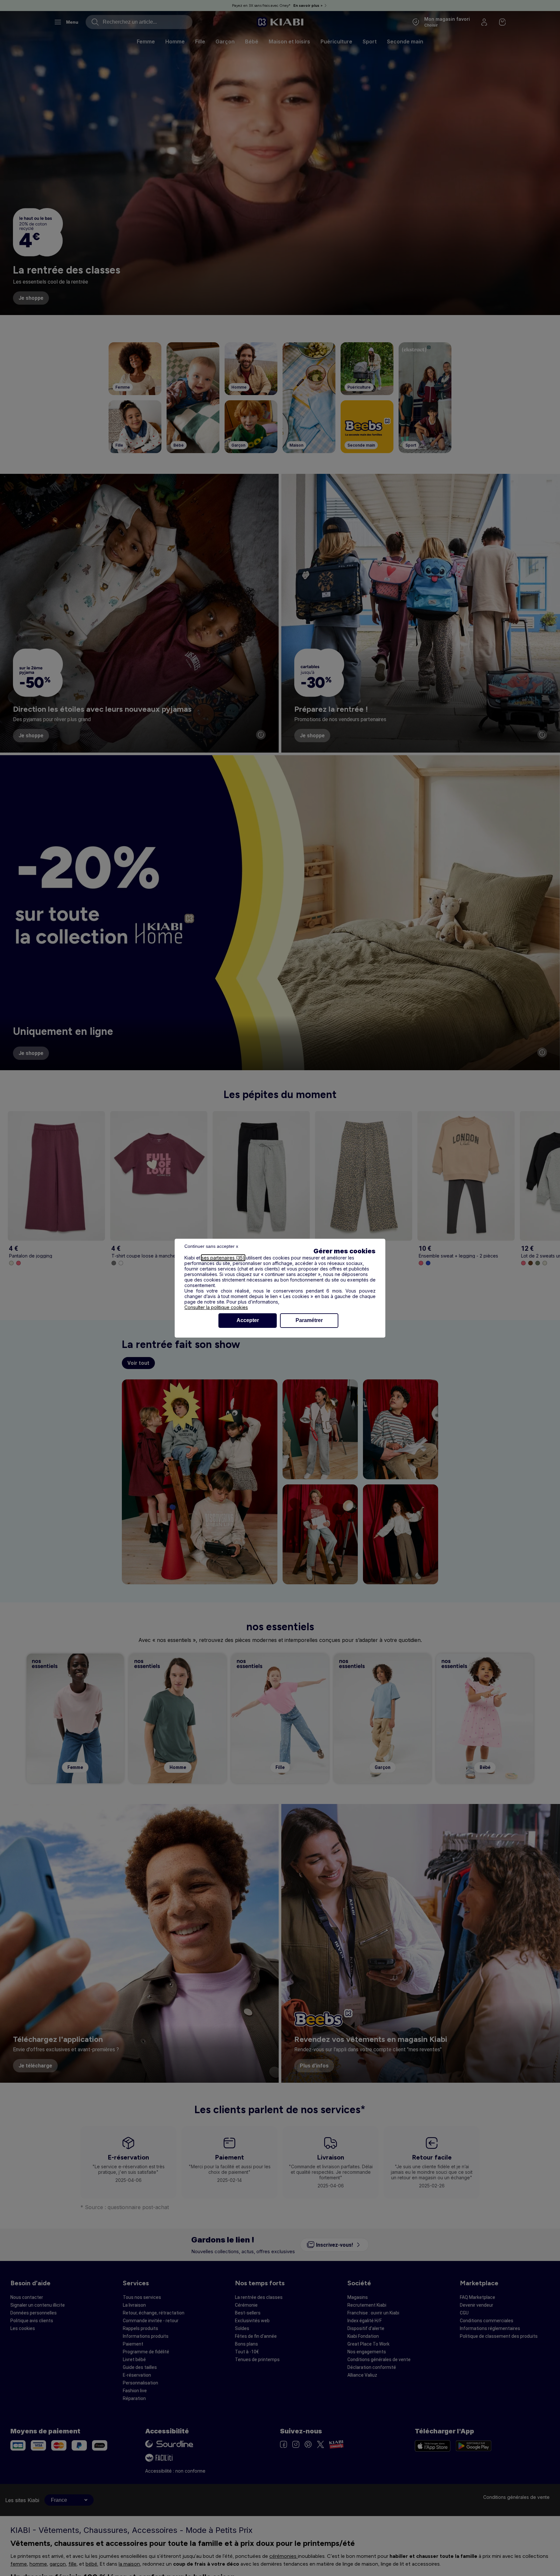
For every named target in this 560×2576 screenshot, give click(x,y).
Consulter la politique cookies (216, 1307)
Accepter (248, 1320)
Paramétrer (309, 1320)
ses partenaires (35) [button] (223, 1258)
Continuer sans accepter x (211, 1246)
